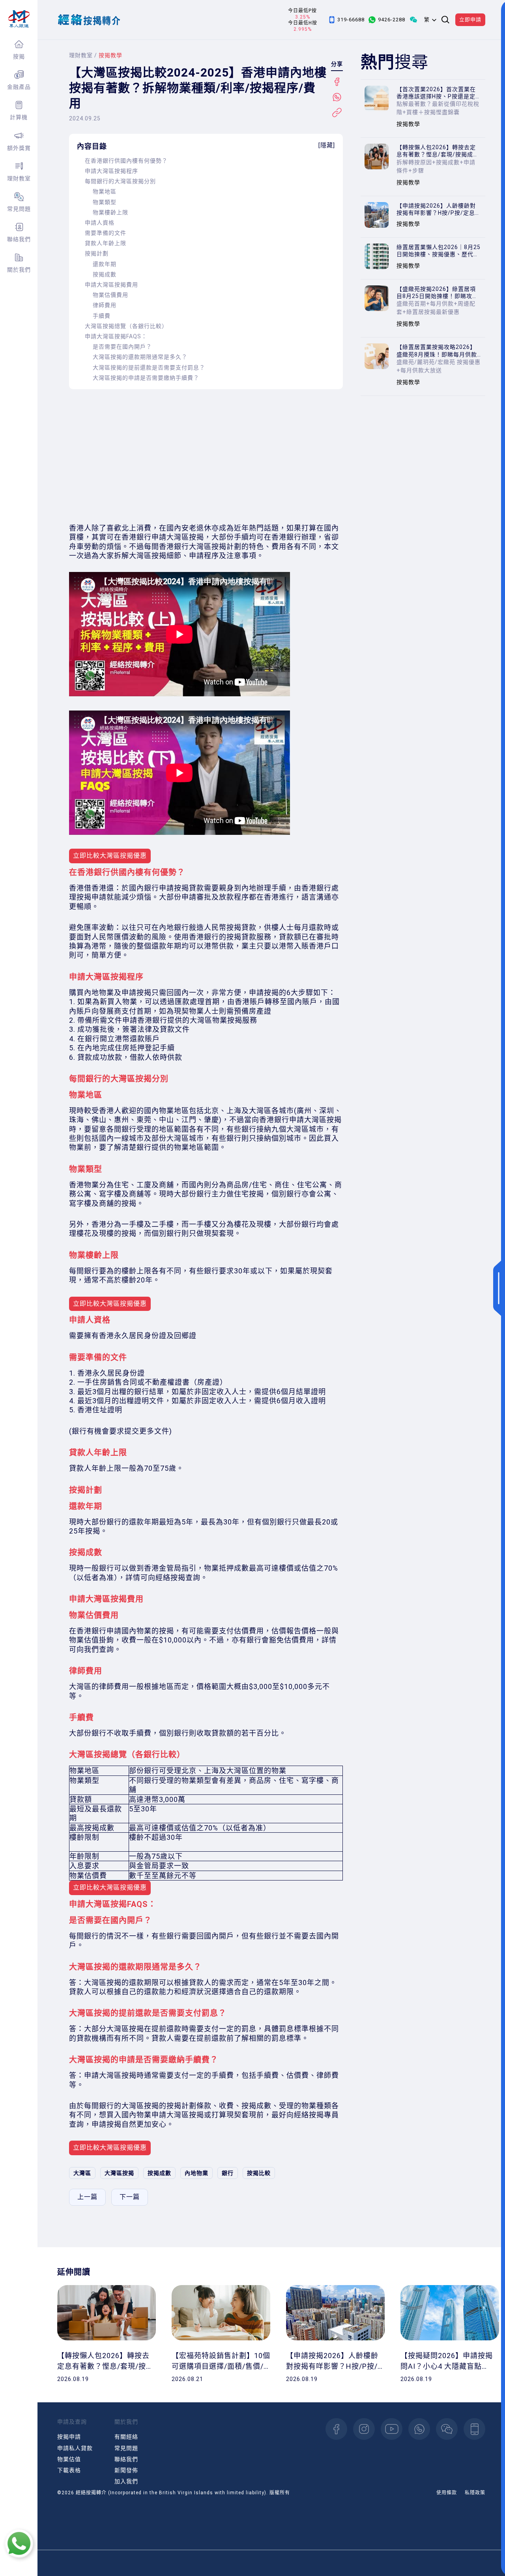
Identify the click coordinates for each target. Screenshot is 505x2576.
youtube (392, 2429)
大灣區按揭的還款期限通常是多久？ (140, 357)
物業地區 (105, 191)
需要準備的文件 (106, 233)
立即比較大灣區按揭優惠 (110, 856)
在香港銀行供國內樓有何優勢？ (126, 161)
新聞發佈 (126, 2470)
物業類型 (105, 202)
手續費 (102, 316)
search (445, 20)
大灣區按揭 (119, 2173)
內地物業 (196, 2173)
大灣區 (82, 2173)
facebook (336, 2429)
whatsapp (419, 2429)
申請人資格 (100, 223)
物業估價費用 (110, 295)
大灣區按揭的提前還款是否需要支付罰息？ (149, 367)
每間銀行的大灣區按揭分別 (120, 181)
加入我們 (126, 2481)
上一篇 (87, 2197)
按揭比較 (259, 2173)
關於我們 (19, 270)
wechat (447, 2429)
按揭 (19, 56)
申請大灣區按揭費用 (111, 285)
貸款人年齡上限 (106, 243)
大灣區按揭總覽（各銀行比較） (126, 326)
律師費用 (105, 305)
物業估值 (69, 2459)
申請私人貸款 (75, 2448)
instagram (364, 2429)
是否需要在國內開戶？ (122, 347)
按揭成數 (105, 274)
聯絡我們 (19, 239)
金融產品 (19, 87)
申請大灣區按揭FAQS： (116, 336)
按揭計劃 (97, 253)
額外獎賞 (19, 148)
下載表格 (69, 2470)
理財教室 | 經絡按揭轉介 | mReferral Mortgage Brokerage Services (19, 19)
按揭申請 (69, 2437)
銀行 (228, 2173)
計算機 (19, 117)
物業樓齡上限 (110, 212)
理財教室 (19, 178)
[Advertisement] (206, 456)
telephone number (474, 2429)
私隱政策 (475, 2493)
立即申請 (470, 20)
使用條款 (447, 2493)
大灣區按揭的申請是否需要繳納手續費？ (146, 378)
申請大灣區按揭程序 (111, 171)
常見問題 (19, 209)
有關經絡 (126, 2437)
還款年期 (105, 264)
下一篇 (130, 2197)
